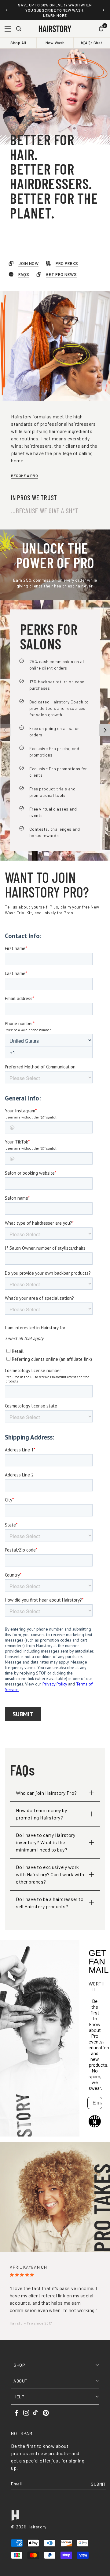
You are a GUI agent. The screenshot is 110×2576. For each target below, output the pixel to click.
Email (16, 2484)
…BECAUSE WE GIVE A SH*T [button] (45, 511)
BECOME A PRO (24, 475)
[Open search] (19, 29)
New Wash (55, 43)
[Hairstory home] (55, 29)
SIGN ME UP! (95, 2121)
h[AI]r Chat (92, 43)
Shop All (18, 43)
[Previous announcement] (7, 10)
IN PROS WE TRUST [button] (34, 497)
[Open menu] (8, 29)
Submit (98, 2484)
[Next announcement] (103, 10)
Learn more (55, 15)
